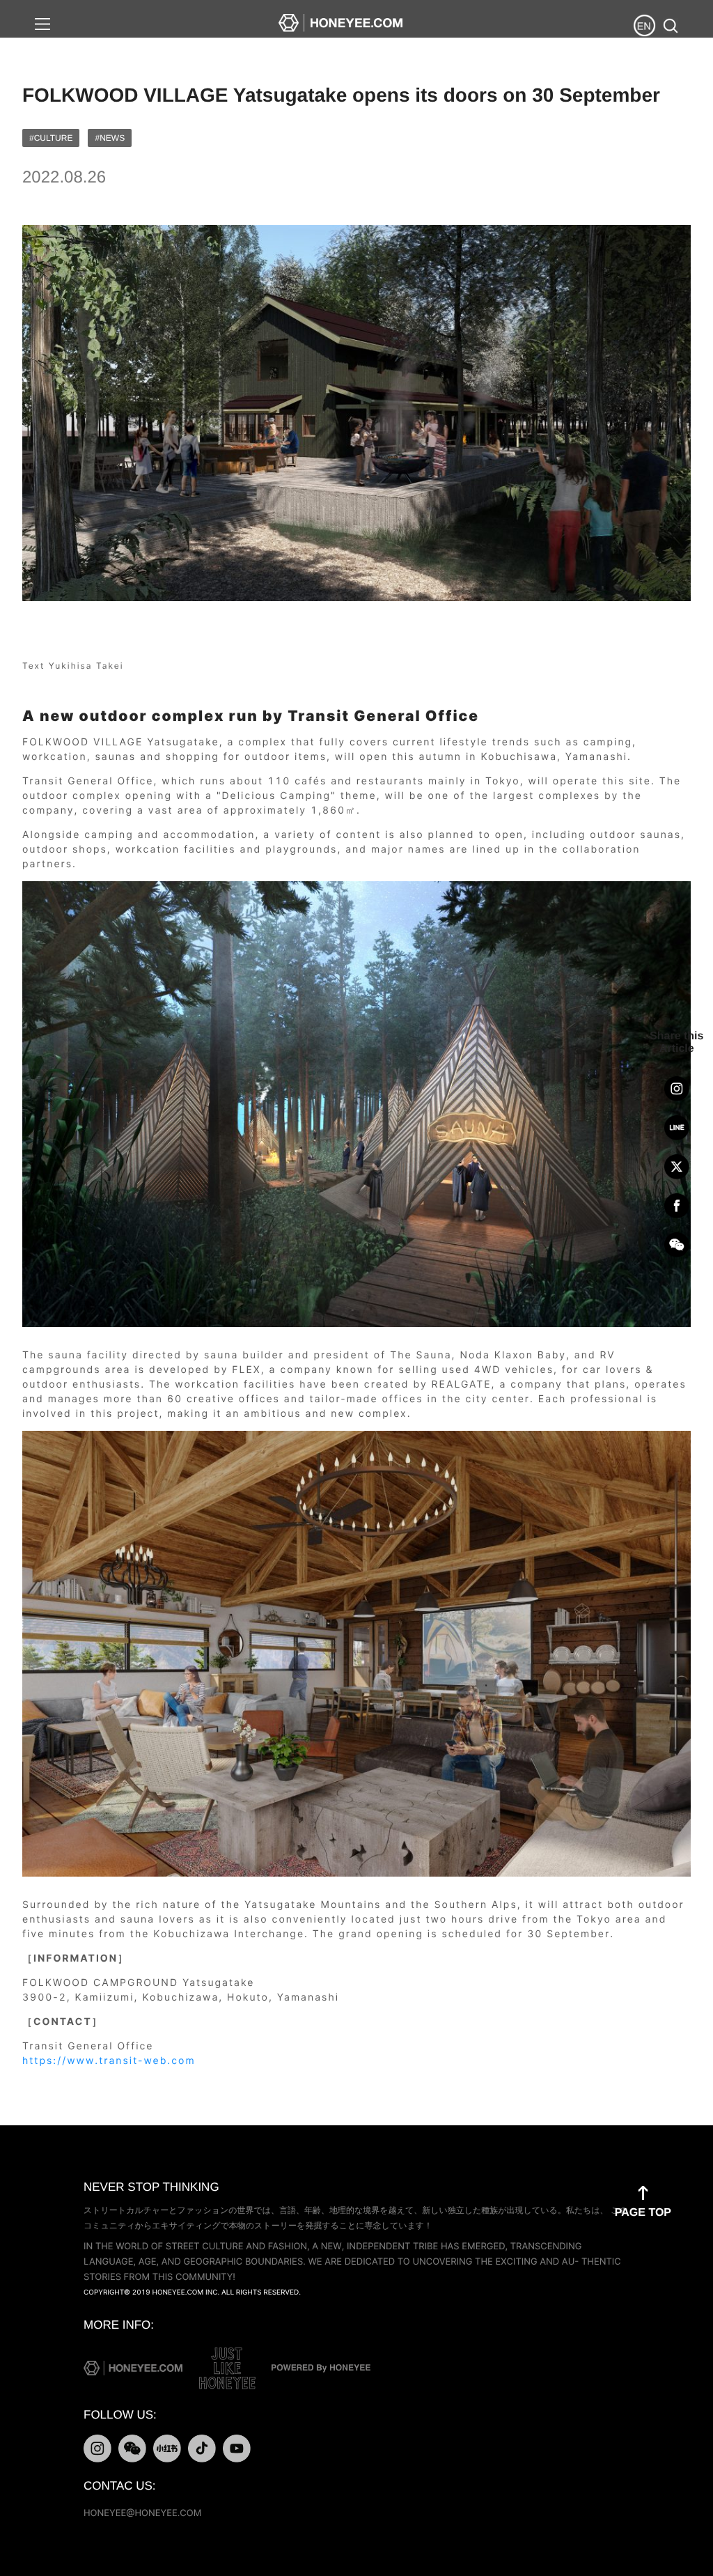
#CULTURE (51, 138)
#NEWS (110, 138)
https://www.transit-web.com (109, 2061)
